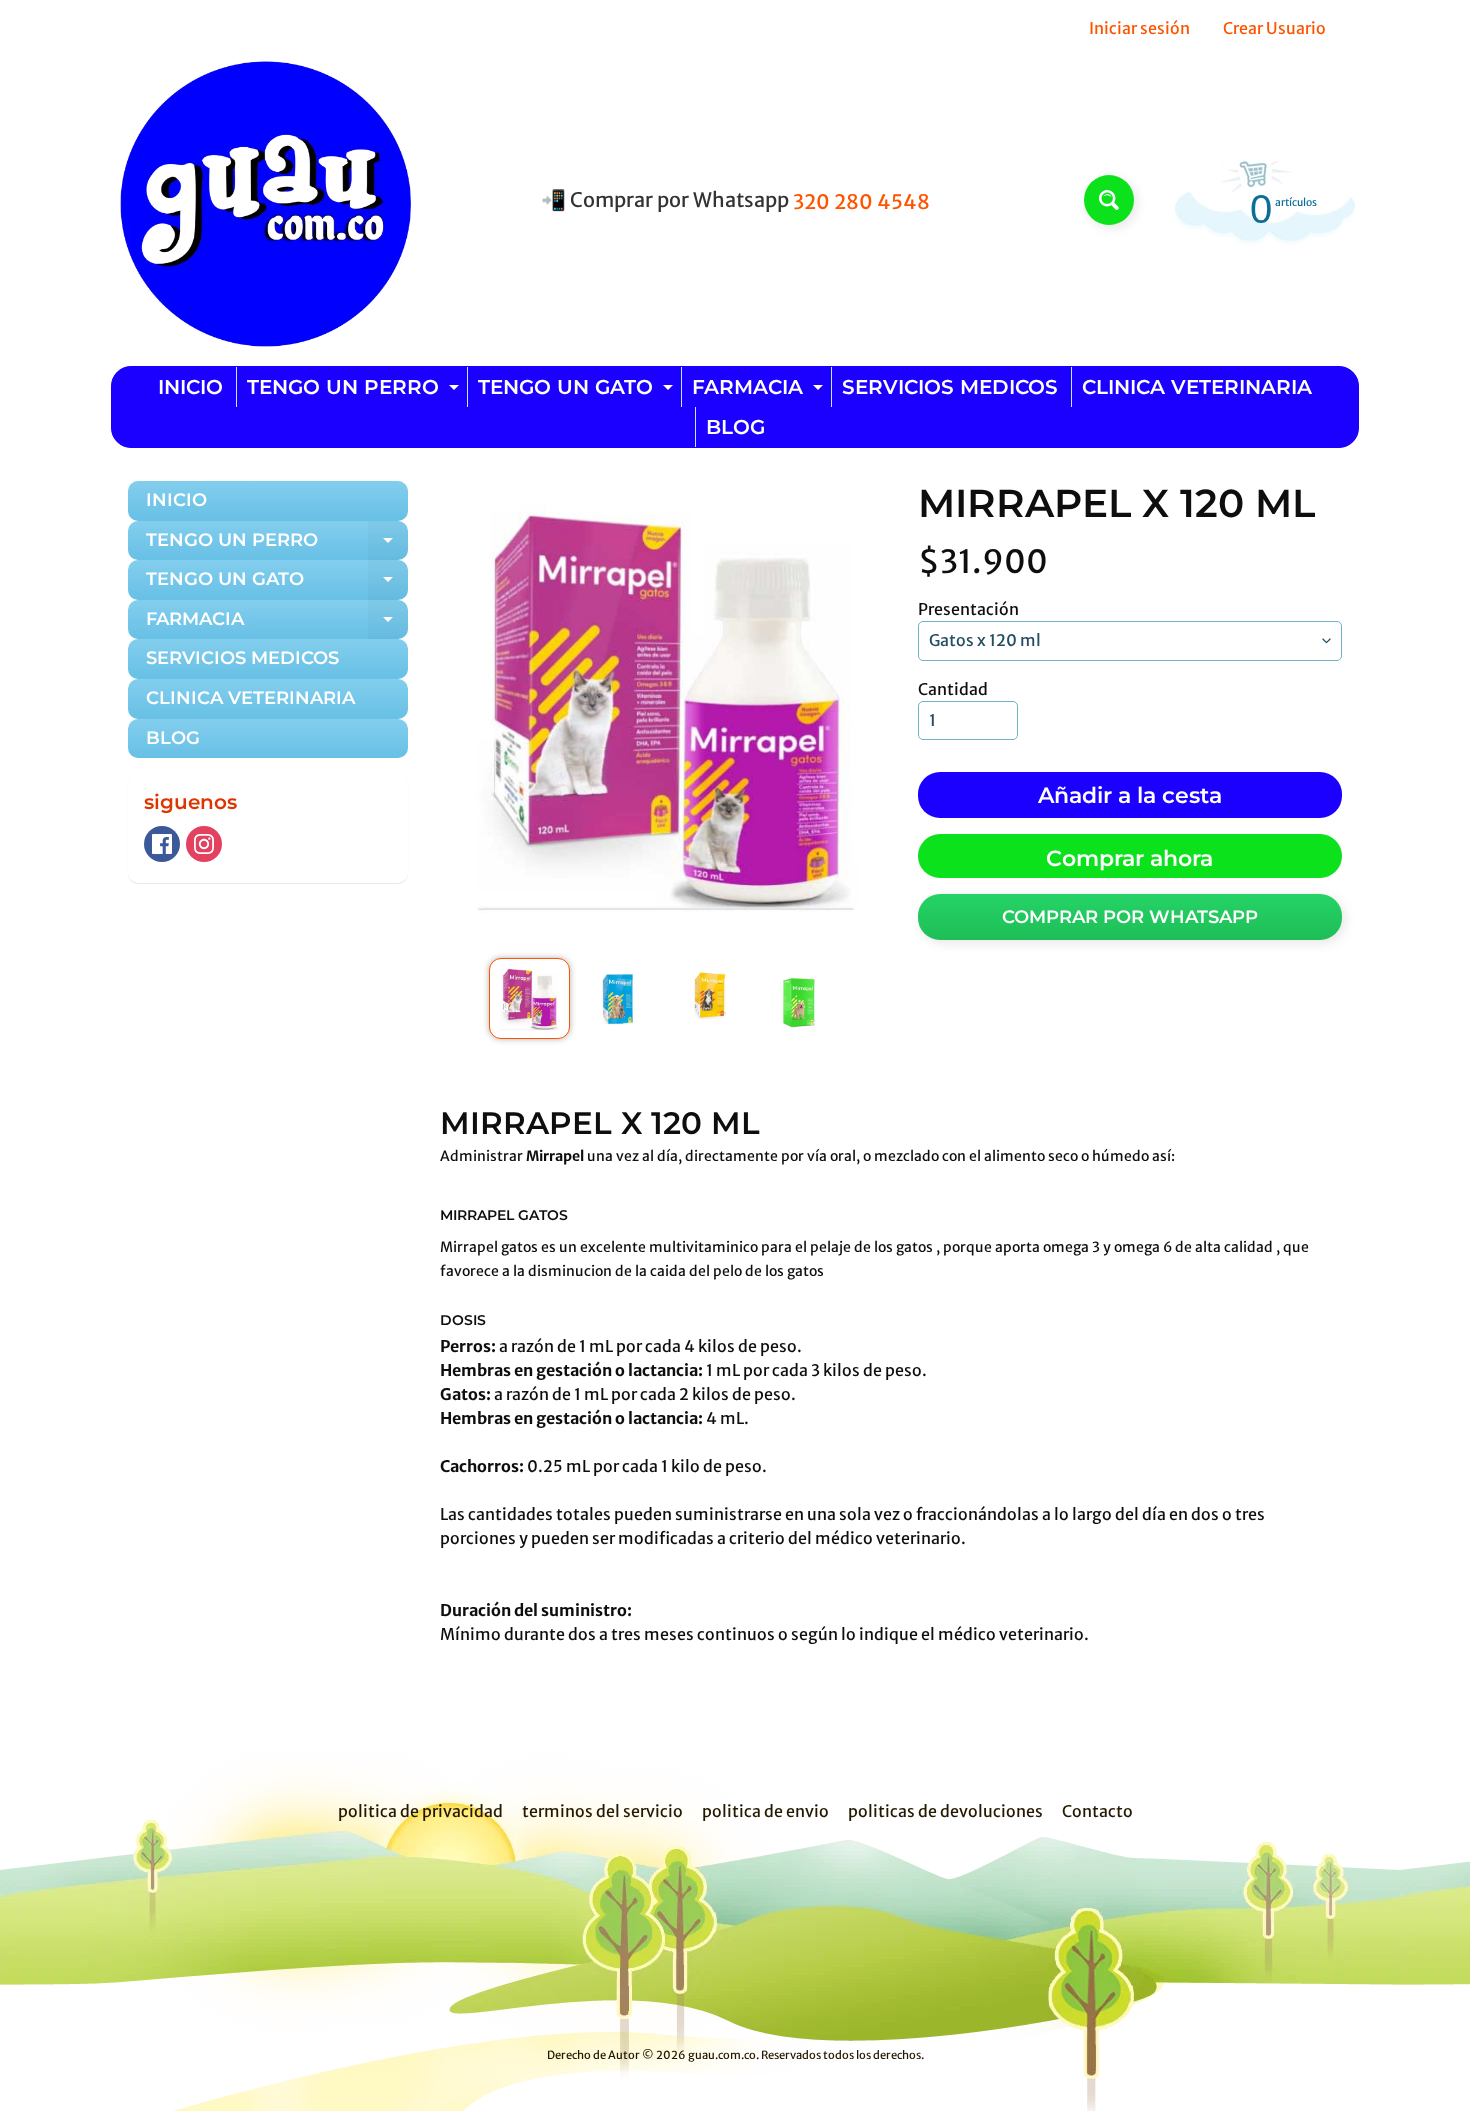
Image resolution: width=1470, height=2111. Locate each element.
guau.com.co (722, 2055)
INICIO (190, 387)
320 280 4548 (861, 202)
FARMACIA (760, 391)
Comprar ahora (1129, 858)
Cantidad (953, 689)
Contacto (1097, 1811)
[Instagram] (204, 844)
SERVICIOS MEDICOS (950, 387)
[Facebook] (162, 844)
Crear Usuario (1274, 28)
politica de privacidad (420, 1811)
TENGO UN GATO (578, 391)
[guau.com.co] (261, 200)
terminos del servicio (602, 1811)
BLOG (735, 427)
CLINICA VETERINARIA (1197, 387)
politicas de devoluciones (945, 1811)
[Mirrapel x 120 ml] (529, 998)
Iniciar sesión (1139, 28)
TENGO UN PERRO (355, 391)
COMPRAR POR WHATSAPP (1130, 917)
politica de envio (765, 1811)
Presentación (968, 609)
